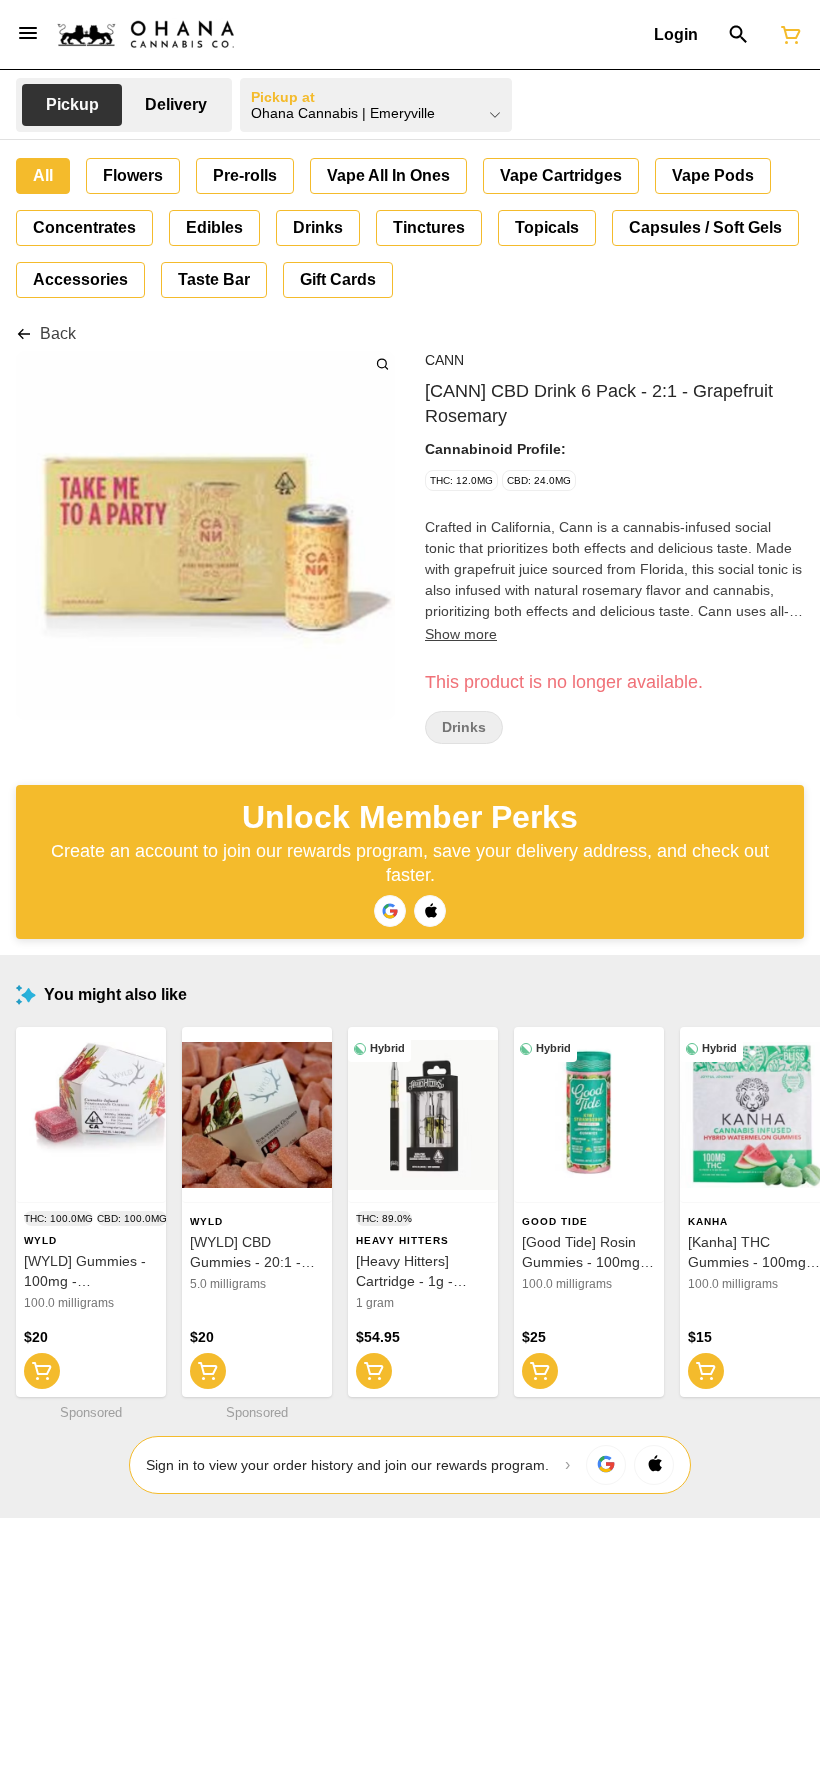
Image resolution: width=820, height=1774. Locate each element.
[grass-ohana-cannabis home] (146, 34)
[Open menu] (28, 33)
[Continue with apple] (430, 911)
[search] (382, 363)
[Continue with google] (390, 911)
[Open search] (738, 35)
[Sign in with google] (606, 1465)
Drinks (464, 727)
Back (58, 333)
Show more (461, 634)
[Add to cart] (42, 1371)
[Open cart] (787, 35)
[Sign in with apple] (654, 1465)
